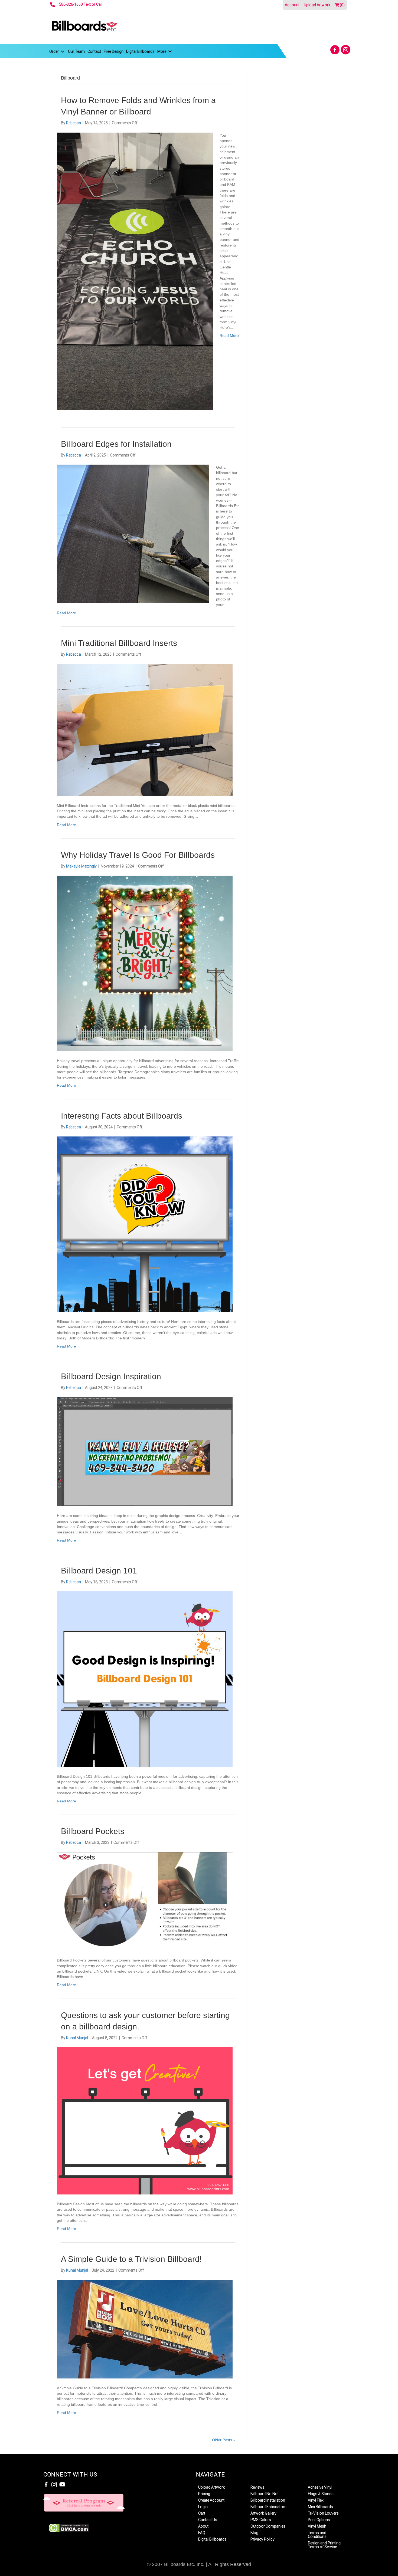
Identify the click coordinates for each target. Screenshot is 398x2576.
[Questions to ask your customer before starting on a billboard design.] (145, 2121)
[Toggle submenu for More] (170, 52)
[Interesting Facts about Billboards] (145, 1224)
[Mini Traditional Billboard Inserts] (145, 730)
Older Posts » (224, 2440)
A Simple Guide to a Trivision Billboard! (131, 2259)
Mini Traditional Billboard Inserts (119, 643)
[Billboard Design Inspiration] (145, 1451)
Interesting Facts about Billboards (122, 1116)
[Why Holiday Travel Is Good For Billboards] (145, 963)
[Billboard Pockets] (145, 1901)
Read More (229, 336)
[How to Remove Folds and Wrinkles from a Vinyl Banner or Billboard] (135, 271)
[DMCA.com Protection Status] (69, 2528)
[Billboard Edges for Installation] (133, 534)
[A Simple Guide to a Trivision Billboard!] (145, 2329)
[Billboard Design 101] (145, 1679)
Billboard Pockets (93, 1831)
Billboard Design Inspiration (111, 1376)
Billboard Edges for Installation (116, 444)
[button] (335, 50)
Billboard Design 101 (99, 1571)
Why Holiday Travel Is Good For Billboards (138, 855)
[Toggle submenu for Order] (63, 52)
